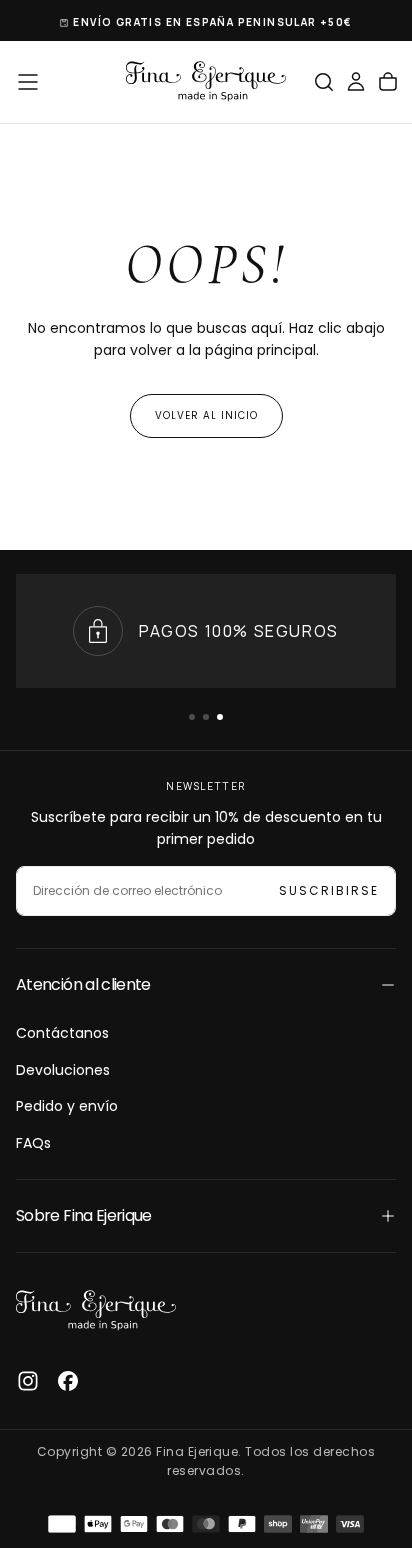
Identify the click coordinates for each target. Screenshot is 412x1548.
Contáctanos (62, 1033)
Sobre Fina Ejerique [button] (84, 1215)
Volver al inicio (206, 415)
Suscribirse (329, 890)
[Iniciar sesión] (356, 82)
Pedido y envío (67, 1106)
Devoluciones (63, 1070)
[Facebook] (68, 1381)
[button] (28, 82)
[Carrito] (388, 82)
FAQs (33, 1143)
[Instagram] (28, 1381)
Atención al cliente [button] (83, 984)
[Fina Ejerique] (96, 1311)
